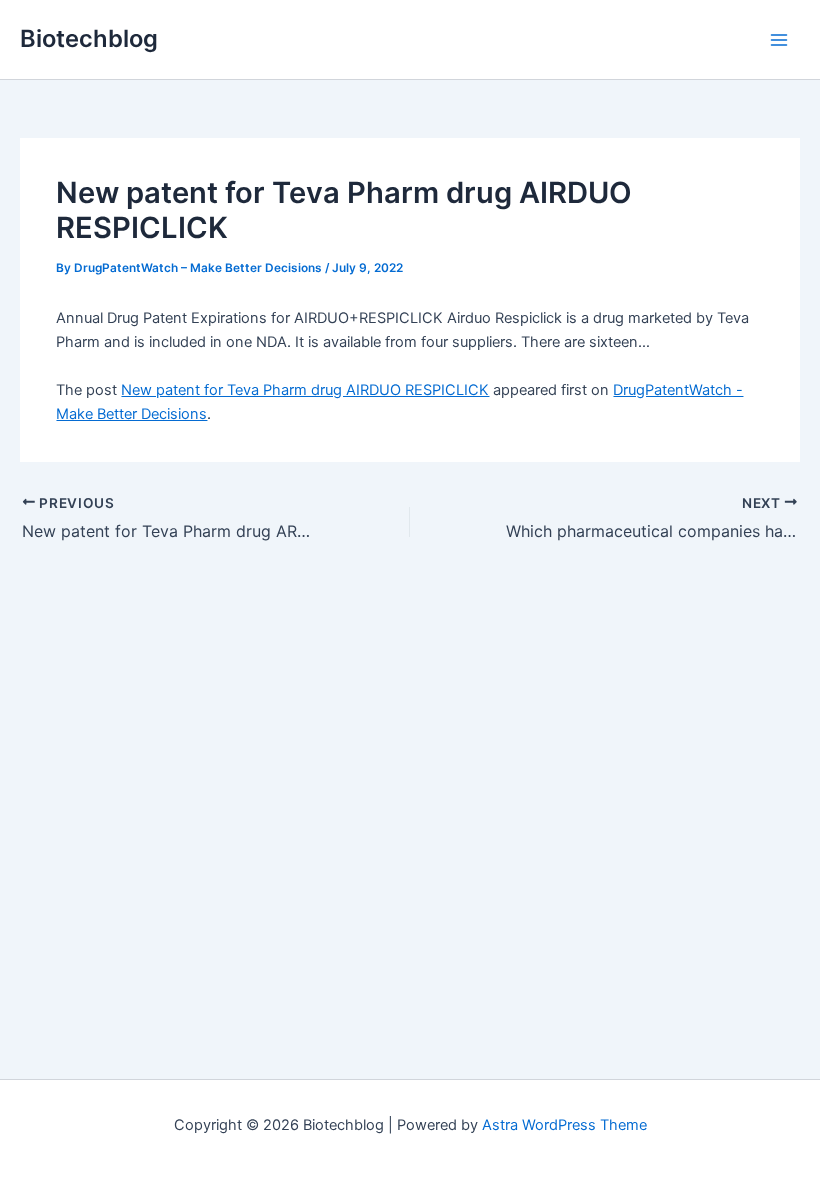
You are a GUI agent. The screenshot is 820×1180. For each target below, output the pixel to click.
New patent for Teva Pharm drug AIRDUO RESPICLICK (305, 390)
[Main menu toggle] (779, 40)
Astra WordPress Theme (564, 1125)
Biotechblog (89, 38)
